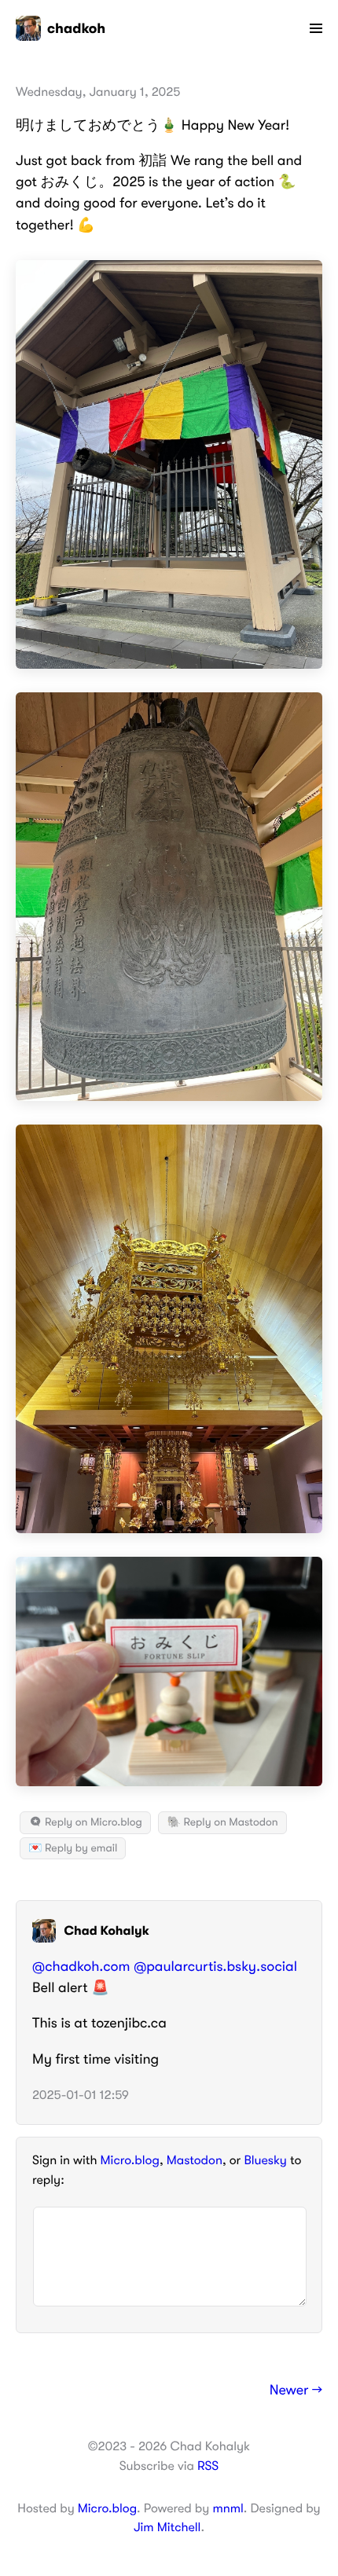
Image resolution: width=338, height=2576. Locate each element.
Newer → (296, 2391)
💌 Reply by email (73, 1848)
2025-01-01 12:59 (81, 2095)
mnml (228, 2508)
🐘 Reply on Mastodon (222, 1822)
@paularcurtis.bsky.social (215, 1967)
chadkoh (76, 28)
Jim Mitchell (167, 2527)
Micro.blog (130, 2160)
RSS (208, 2466)
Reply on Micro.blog (92, 1822)
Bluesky (265, 2160)
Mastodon (195, 2160)
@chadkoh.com (81, 1967)
